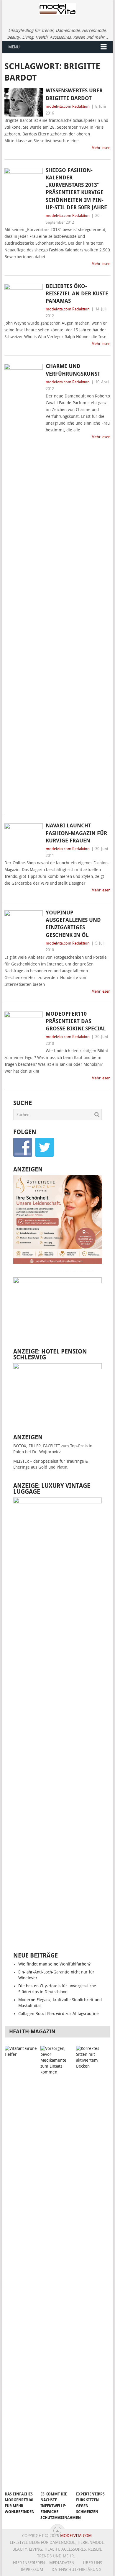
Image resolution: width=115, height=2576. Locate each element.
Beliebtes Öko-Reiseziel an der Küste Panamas (77, 294)
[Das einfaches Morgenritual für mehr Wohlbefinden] (22, 2267)
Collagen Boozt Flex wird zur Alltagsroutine (59, 2014)
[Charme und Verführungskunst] (23, 585)
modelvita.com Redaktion (68, 106)
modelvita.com (76, 2536)
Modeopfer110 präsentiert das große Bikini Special (76, 1021)
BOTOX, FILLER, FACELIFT (37, 1446)
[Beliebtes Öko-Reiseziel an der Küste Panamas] (23, 292)
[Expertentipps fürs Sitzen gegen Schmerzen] (93, 2267)
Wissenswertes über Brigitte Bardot (74, 94)
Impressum (32, 2570)
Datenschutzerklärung (77, 2570)
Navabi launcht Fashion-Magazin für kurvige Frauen (76, 833)
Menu (14, 47)
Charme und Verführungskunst (73, 370)
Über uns (92, 2563)
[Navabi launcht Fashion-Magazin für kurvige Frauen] (23, 837)
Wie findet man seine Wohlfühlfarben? (54, 1964)
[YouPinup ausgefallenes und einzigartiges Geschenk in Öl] (23, 927)
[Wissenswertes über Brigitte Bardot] (23, 102)
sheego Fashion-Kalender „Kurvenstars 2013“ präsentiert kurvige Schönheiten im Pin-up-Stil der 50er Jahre (76, 189)
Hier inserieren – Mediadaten (44, 2563)
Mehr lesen (101, 148)
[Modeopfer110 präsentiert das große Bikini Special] (23, 1030)
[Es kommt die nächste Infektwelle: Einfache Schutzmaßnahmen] (57, 2267)
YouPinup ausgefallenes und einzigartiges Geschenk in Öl (73, 924)
